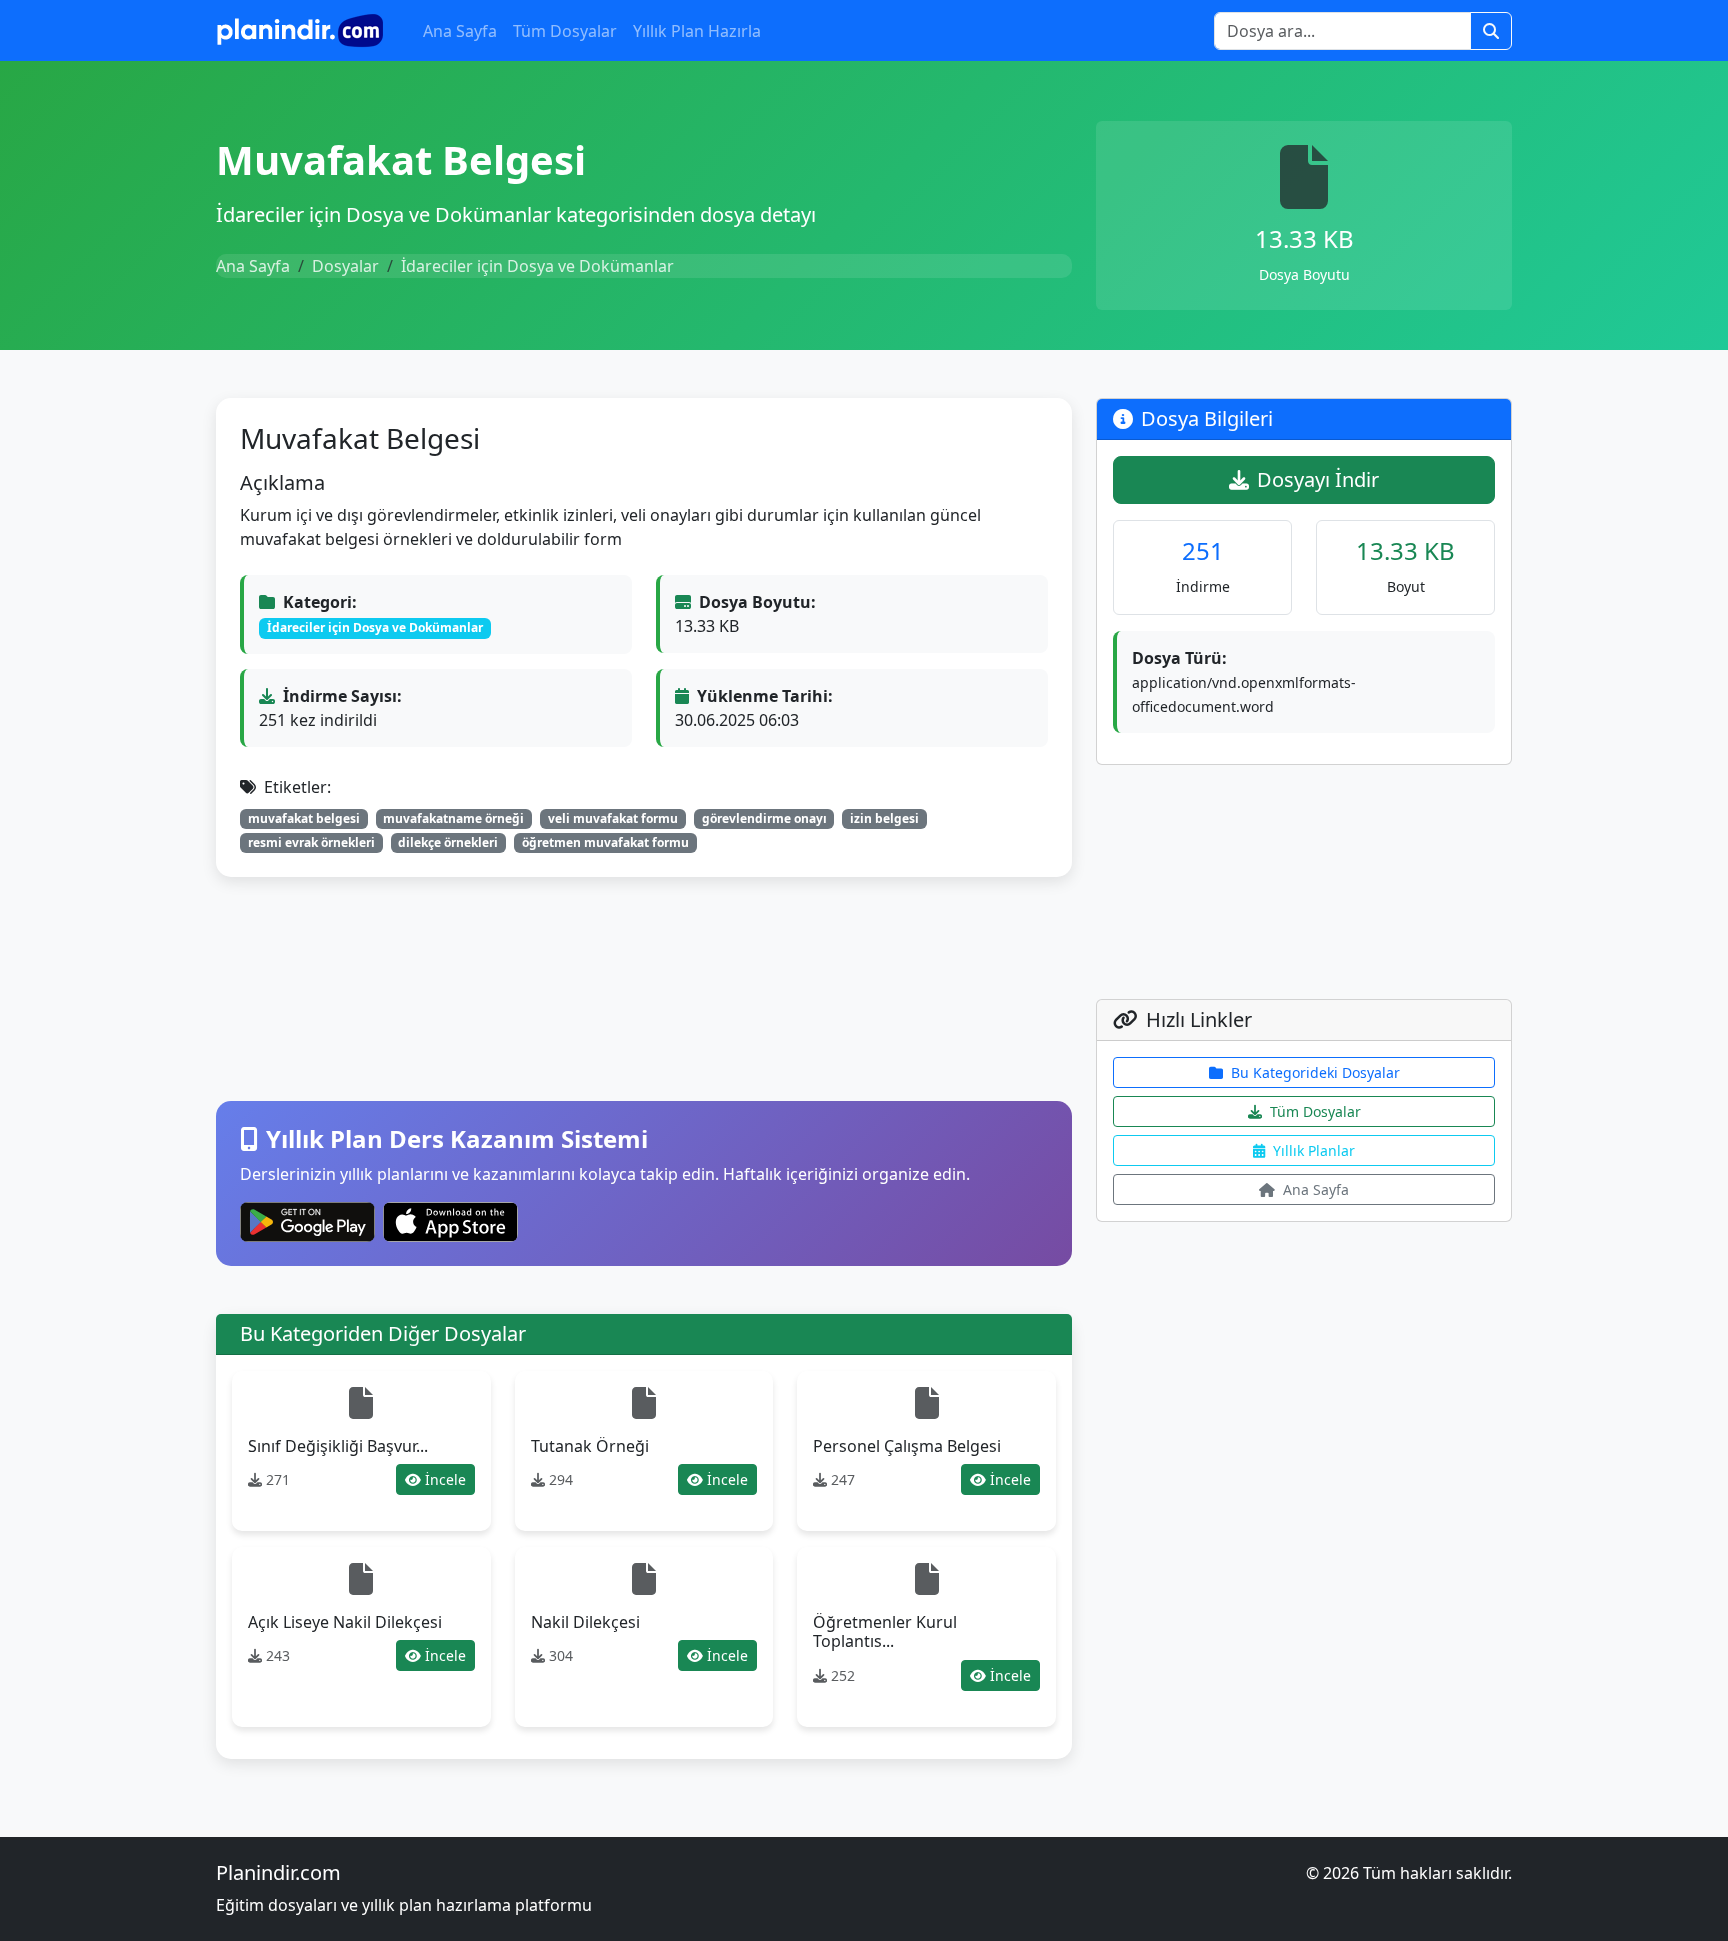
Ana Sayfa (460, 31)
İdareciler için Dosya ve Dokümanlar (537, 266)
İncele (445, 1479)
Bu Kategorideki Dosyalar (1315, 1072)
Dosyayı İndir (1318, 479)
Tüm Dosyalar (565, 31)
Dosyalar (345, 266)
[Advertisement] (644, 989)
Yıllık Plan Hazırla (697, 31)
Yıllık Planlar (1314, 1150)
